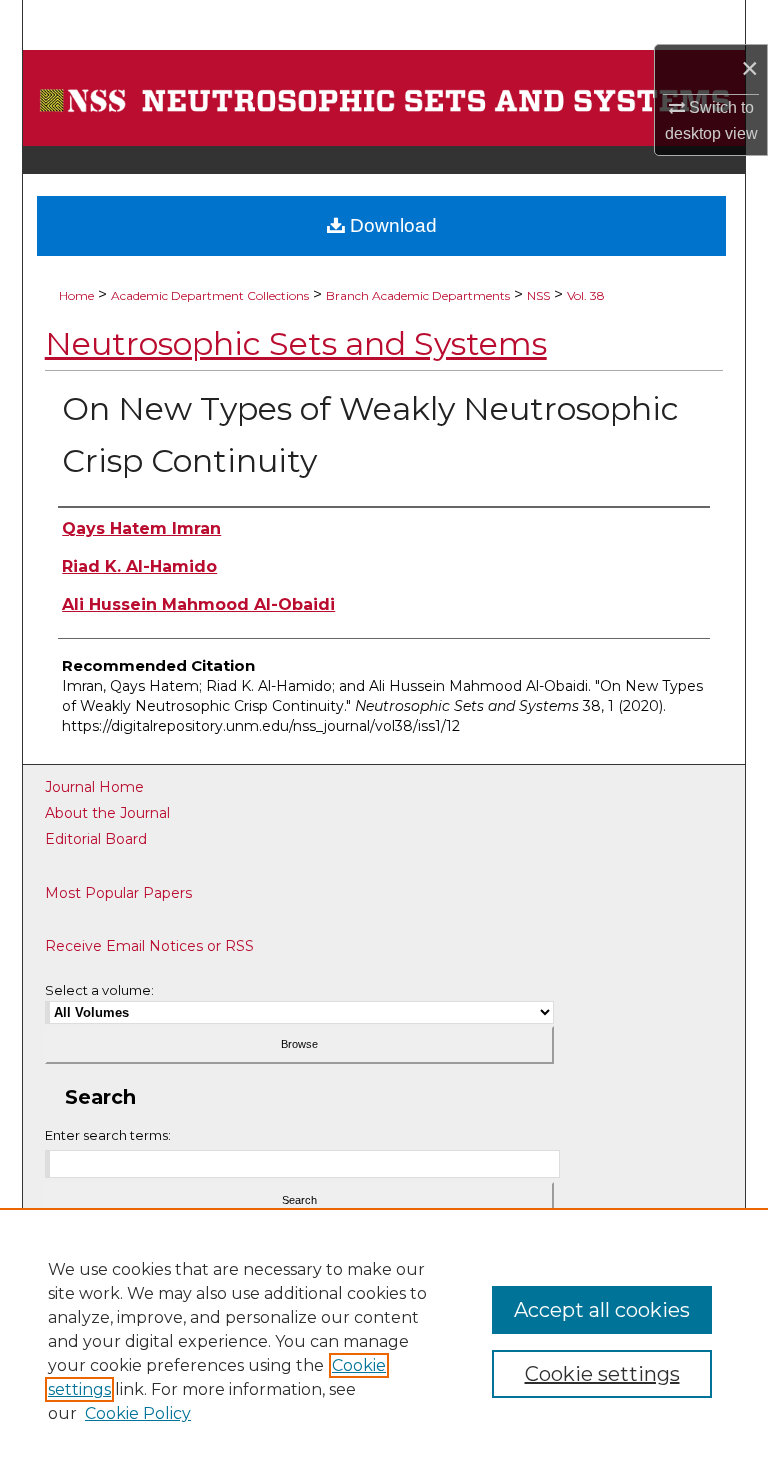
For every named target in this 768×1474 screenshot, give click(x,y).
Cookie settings (602, 1374)
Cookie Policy (138, 1413)
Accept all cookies (602, 1310)
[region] (384, 1341)
